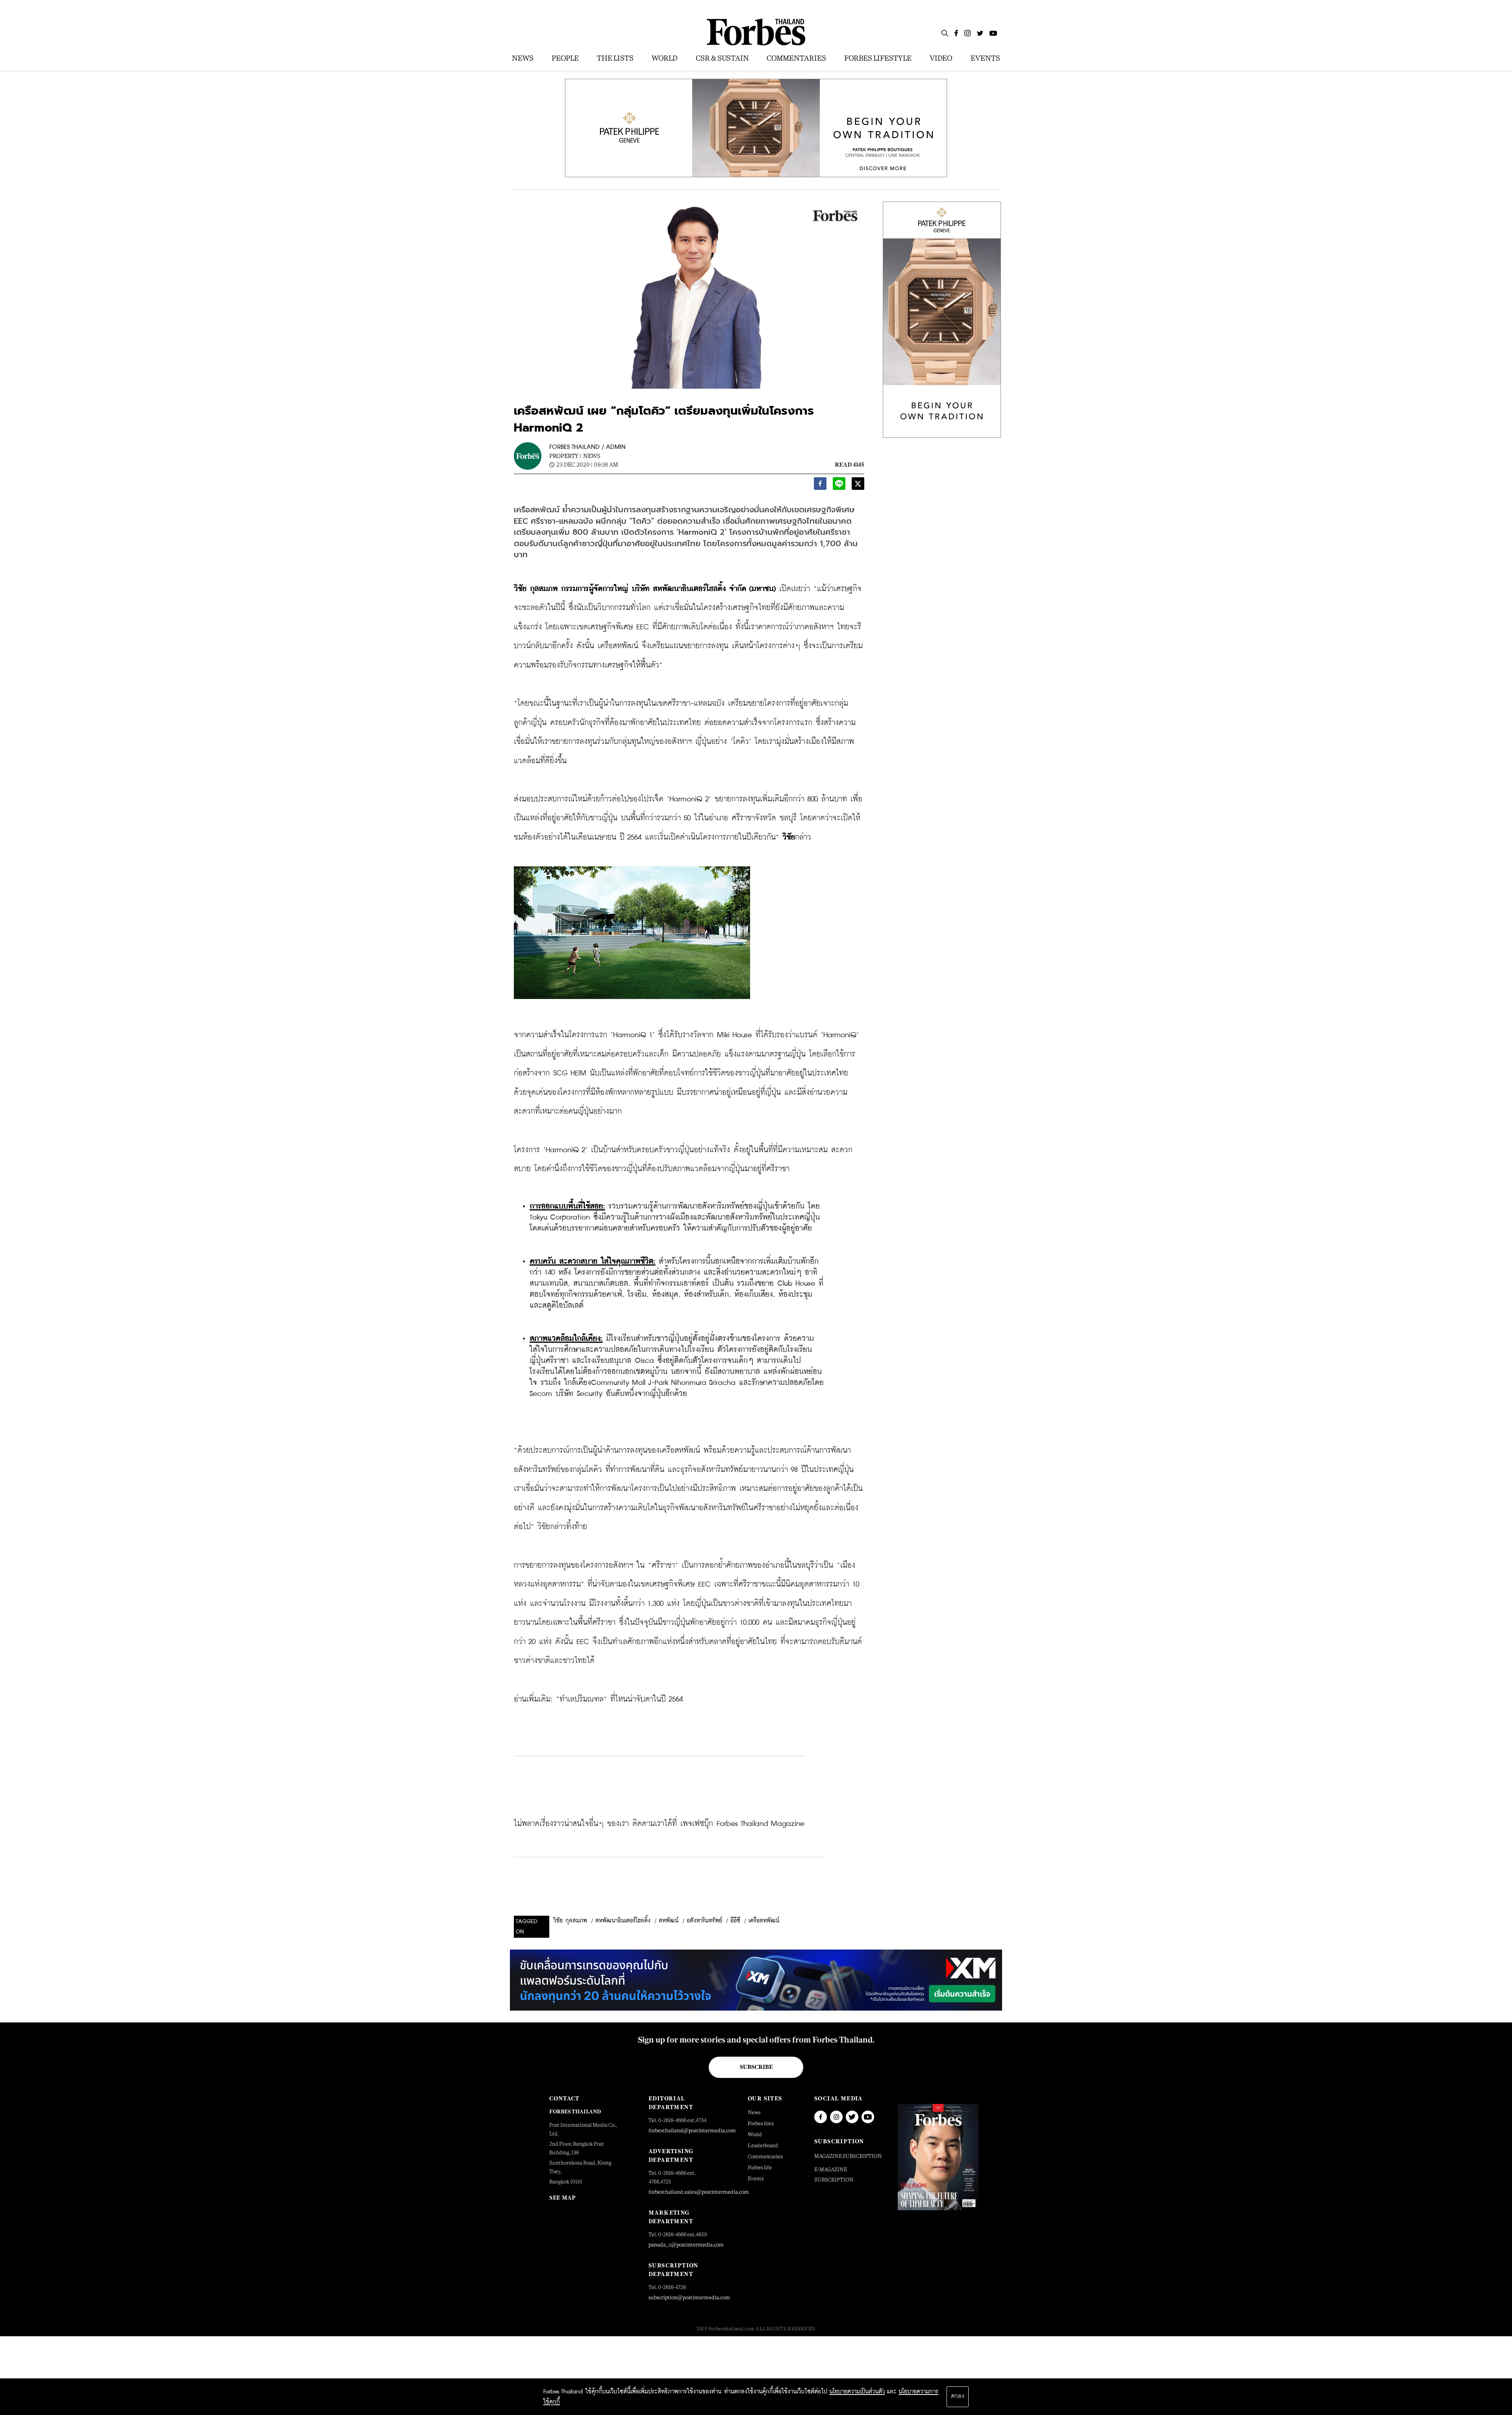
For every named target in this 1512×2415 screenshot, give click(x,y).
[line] (839, 486)
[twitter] (858, 486)
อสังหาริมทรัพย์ (704, 1921)
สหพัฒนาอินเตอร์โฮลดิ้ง (623, 1921)
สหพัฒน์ (669, 1921)
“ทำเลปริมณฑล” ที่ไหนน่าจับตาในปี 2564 (619, 1699)
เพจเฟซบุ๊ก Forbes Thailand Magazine (742, 1824)
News (592, 456)
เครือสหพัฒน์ (764, 1921)
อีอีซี (735, 1921)
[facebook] (820, 486)
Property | (565, 456)
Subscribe (756, 2067)
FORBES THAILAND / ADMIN (587, 447)
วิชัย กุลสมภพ (570, 1921)
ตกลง (958, 2396)
